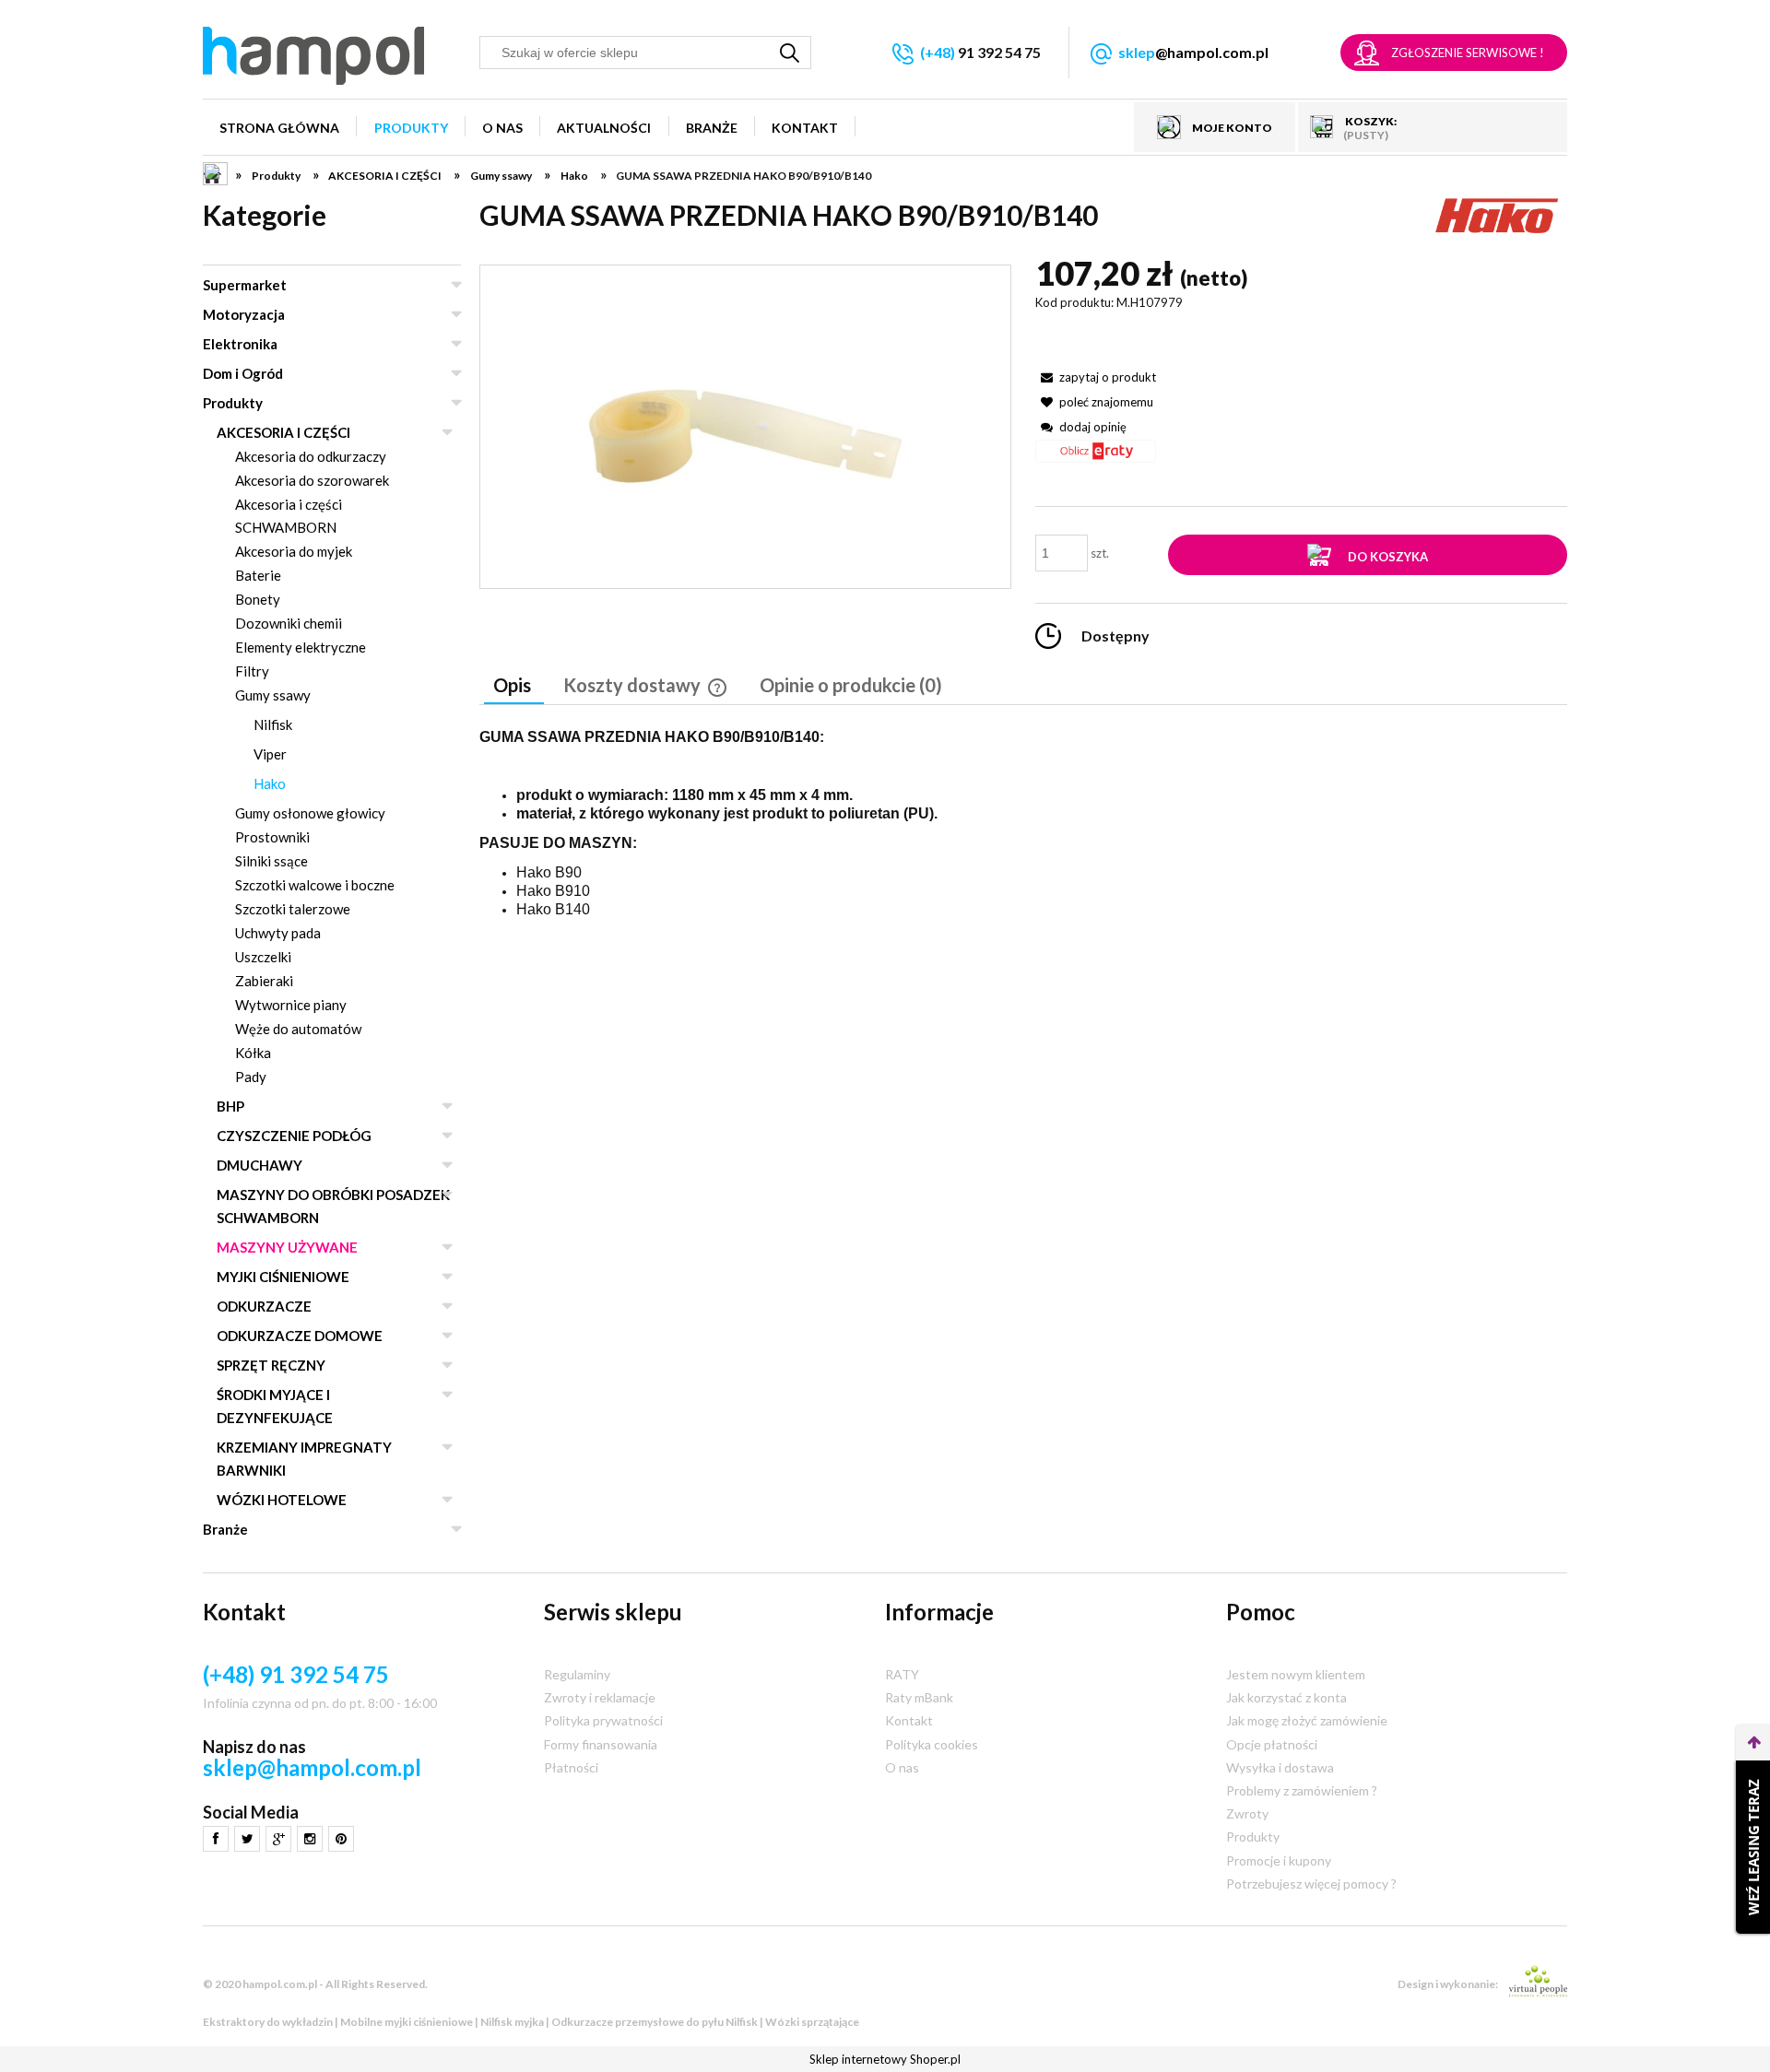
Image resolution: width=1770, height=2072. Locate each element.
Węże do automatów (298, 1029)
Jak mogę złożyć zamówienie (1307, 1720)
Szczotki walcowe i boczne (315, 885)
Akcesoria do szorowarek (312, 480)
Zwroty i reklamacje (600, 1697)
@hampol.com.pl (1193, 52)
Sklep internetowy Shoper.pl (885, 2059)
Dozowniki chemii (289, 623)
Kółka (253, 1053)
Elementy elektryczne (301, 647)
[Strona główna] (313, 56)
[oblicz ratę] (1096, 458)
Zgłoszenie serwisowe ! (1468, 53)
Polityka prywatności (603, 1720)
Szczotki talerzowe (293, 909)
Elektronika (240, 344)
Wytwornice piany (291, 1005)
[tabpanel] (1023, 838)
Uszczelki (263, 957)
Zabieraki (264, 981)
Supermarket (245, 285)
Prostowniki (272, 837)
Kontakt (909, 1720)
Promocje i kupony (1279, 1860)
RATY (902, 1674)
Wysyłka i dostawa (1280, 1767)
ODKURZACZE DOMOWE (300, 1336)
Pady (251, 1077)
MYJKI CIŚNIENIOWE (283, 1277)
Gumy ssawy (273, 695)
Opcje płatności (1272, 1744)
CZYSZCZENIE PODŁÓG (294, 1136)
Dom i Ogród (243, 373)
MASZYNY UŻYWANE (287, 1247)
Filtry (252, 671)
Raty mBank (919, 1697)
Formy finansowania (601, 1744)
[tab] (514, 687)
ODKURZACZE (264, 1306)
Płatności (571, 1767)
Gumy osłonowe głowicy (310, 813)
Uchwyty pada (278, 933)
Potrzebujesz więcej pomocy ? (1311, 1884)
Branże (225, 1529)
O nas (902, 1767)
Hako (270, 783)
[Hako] (1498, 213)
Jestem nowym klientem (1296, 1674)
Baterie (258, 575)
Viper (270, 754)
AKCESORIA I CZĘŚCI (283, 432)
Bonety (258, 599)
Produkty (233, 403)
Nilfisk (273, 724)
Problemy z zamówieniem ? (1302, 1790)
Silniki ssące (271, 861)
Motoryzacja (244, 314)
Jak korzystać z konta (1286, 1697)
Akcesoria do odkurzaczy (311, 456)
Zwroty (1247, 1813)
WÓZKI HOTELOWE (282, 1500)
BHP (230, 1106)
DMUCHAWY (260, 1165)
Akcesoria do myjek (294, 551)
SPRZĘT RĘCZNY (271, 1365)
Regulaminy (577, 1674)
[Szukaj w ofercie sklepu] (790, 53)
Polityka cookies (932, 1744)
